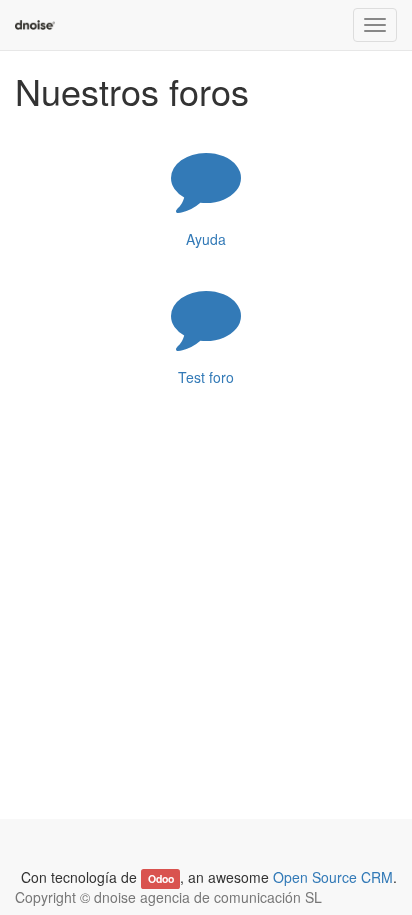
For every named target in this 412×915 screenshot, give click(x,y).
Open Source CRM (333, 877)
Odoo (161, 878)
